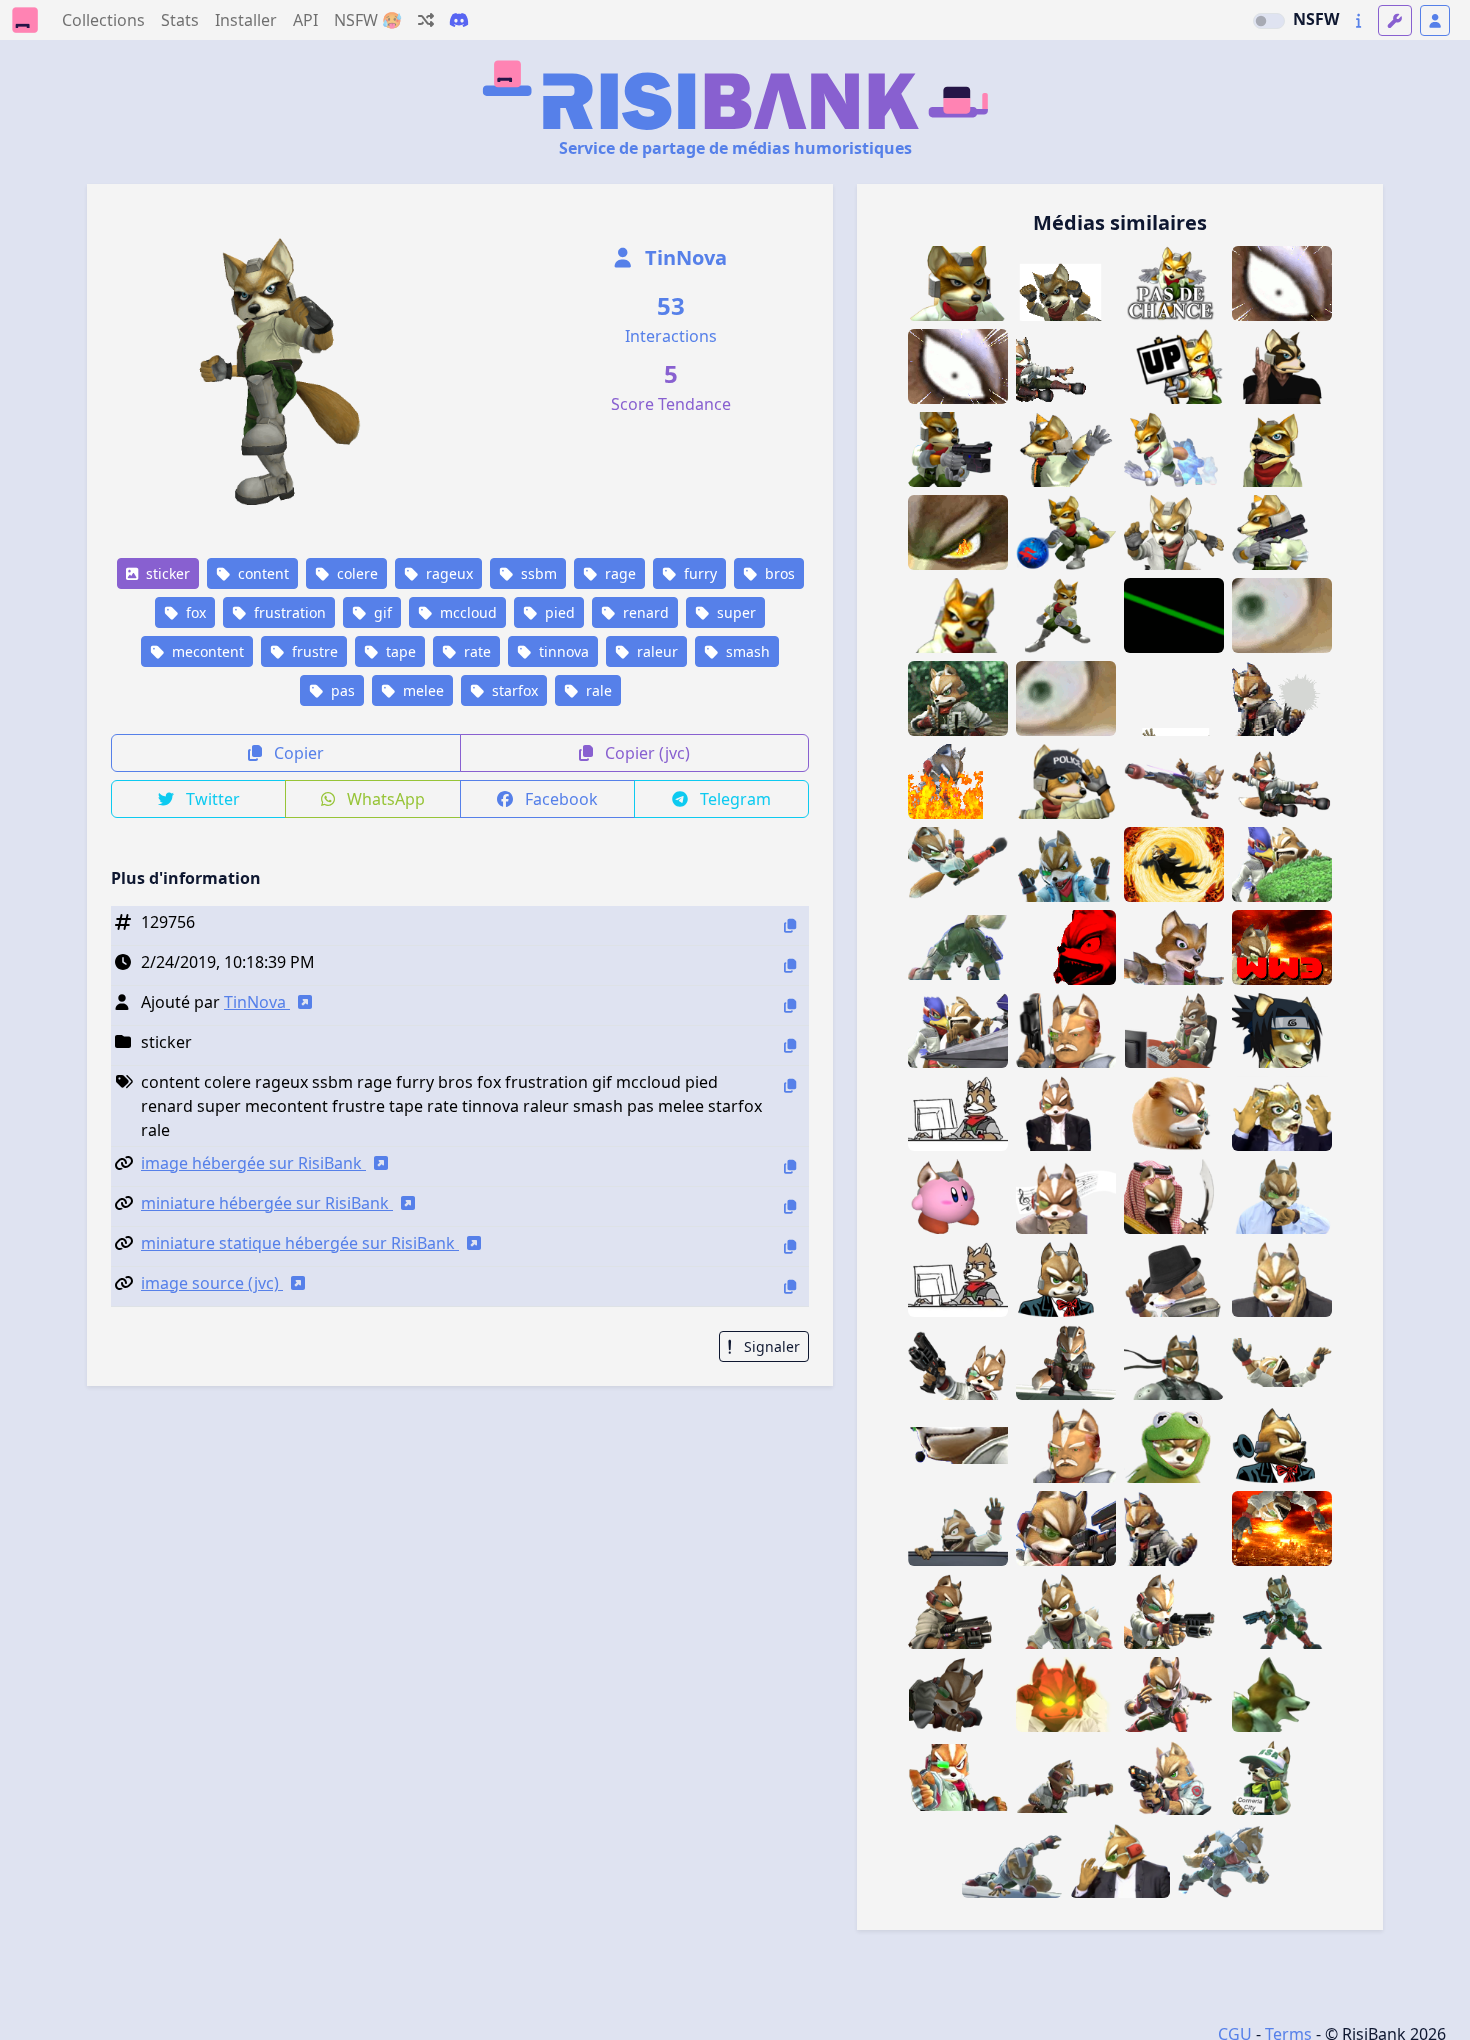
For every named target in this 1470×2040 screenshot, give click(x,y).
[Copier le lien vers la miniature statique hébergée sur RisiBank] (790, 1246)
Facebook (559, 799)
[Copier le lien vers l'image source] (790, 1286)
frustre (313, 651)
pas (341, 690)
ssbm (537, 573)
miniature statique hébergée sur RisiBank (300, 1243)
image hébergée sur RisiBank (253, 1163)
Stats (180, 20)
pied (558, 612)
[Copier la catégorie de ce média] (790, 1045)
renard (644, 612)
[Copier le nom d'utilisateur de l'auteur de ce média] (790, 1005)
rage (618, 573)
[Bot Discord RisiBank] (459, 20)
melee (421, 690)
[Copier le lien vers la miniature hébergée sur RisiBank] (790, 1206)
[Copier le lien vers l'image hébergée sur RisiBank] (790, 1166)
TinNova (683, 257)
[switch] (1269, 21)
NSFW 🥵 (368, 20)
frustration (288, 612)
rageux (447, 573)
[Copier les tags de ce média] (790, 1085)
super (734, 612)
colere (355, 573)
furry (698, 573)
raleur (655, 651)
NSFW (1316, 19)
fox (194, 612)
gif (381, 612)
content (261, 573)
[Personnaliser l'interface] (1395, 20)
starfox (513, 690)
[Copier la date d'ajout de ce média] (790, 965)
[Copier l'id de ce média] (790, 925)
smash (746, 651)
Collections (103, 20)
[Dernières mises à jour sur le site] (1358, 20)
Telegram (733, 799)
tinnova (562, 651)
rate (475, 651)
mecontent (206, 651)
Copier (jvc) (645, 753)
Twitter (211, 799)
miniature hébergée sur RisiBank (267, 1203)
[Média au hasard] (426, 20)
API (305, 20)
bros (778, 573)
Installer (246, 20)
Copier (297, 753)
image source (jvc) (212, 1283)
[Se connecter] (1435, 20)
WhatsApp (384, 799)
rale (597, 690)
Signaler (770, 1346)
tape (399, 651)
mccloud (466, 612)
